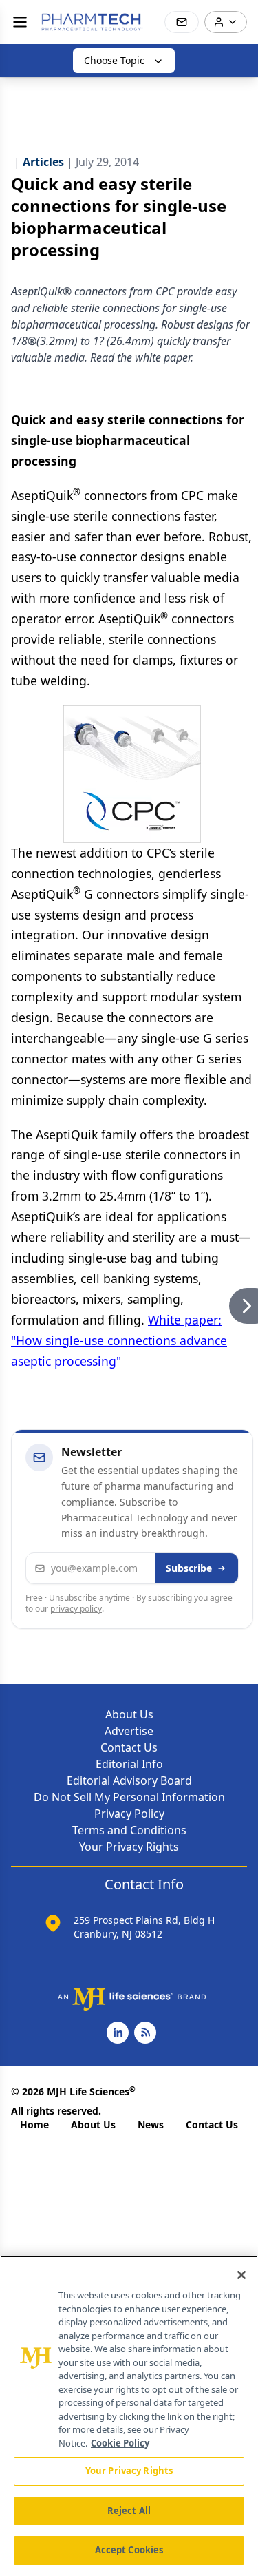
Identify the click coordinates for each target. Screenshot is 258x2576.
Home (34, 2125)
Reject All (129, 2511)
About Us (129, 1714)
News (151, 2125)
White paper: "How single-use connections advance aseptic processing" (119, 1340)
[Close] (241, 2275)
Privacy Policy (129, 1814)
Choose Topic (114, 60)
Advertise (129, 1731)
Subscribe (189, 1568)
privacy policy (76, 1609)
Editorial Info (129, 1764)
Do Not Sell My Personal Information (129, 1797)
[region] (129, 2416)
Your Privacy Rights (129, 1847)
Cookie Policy (120, 2443)
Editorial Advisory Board (129, 1780)
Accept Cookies (129, 2550)
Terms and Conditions (129, 1830)
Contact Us (129, 1747)
